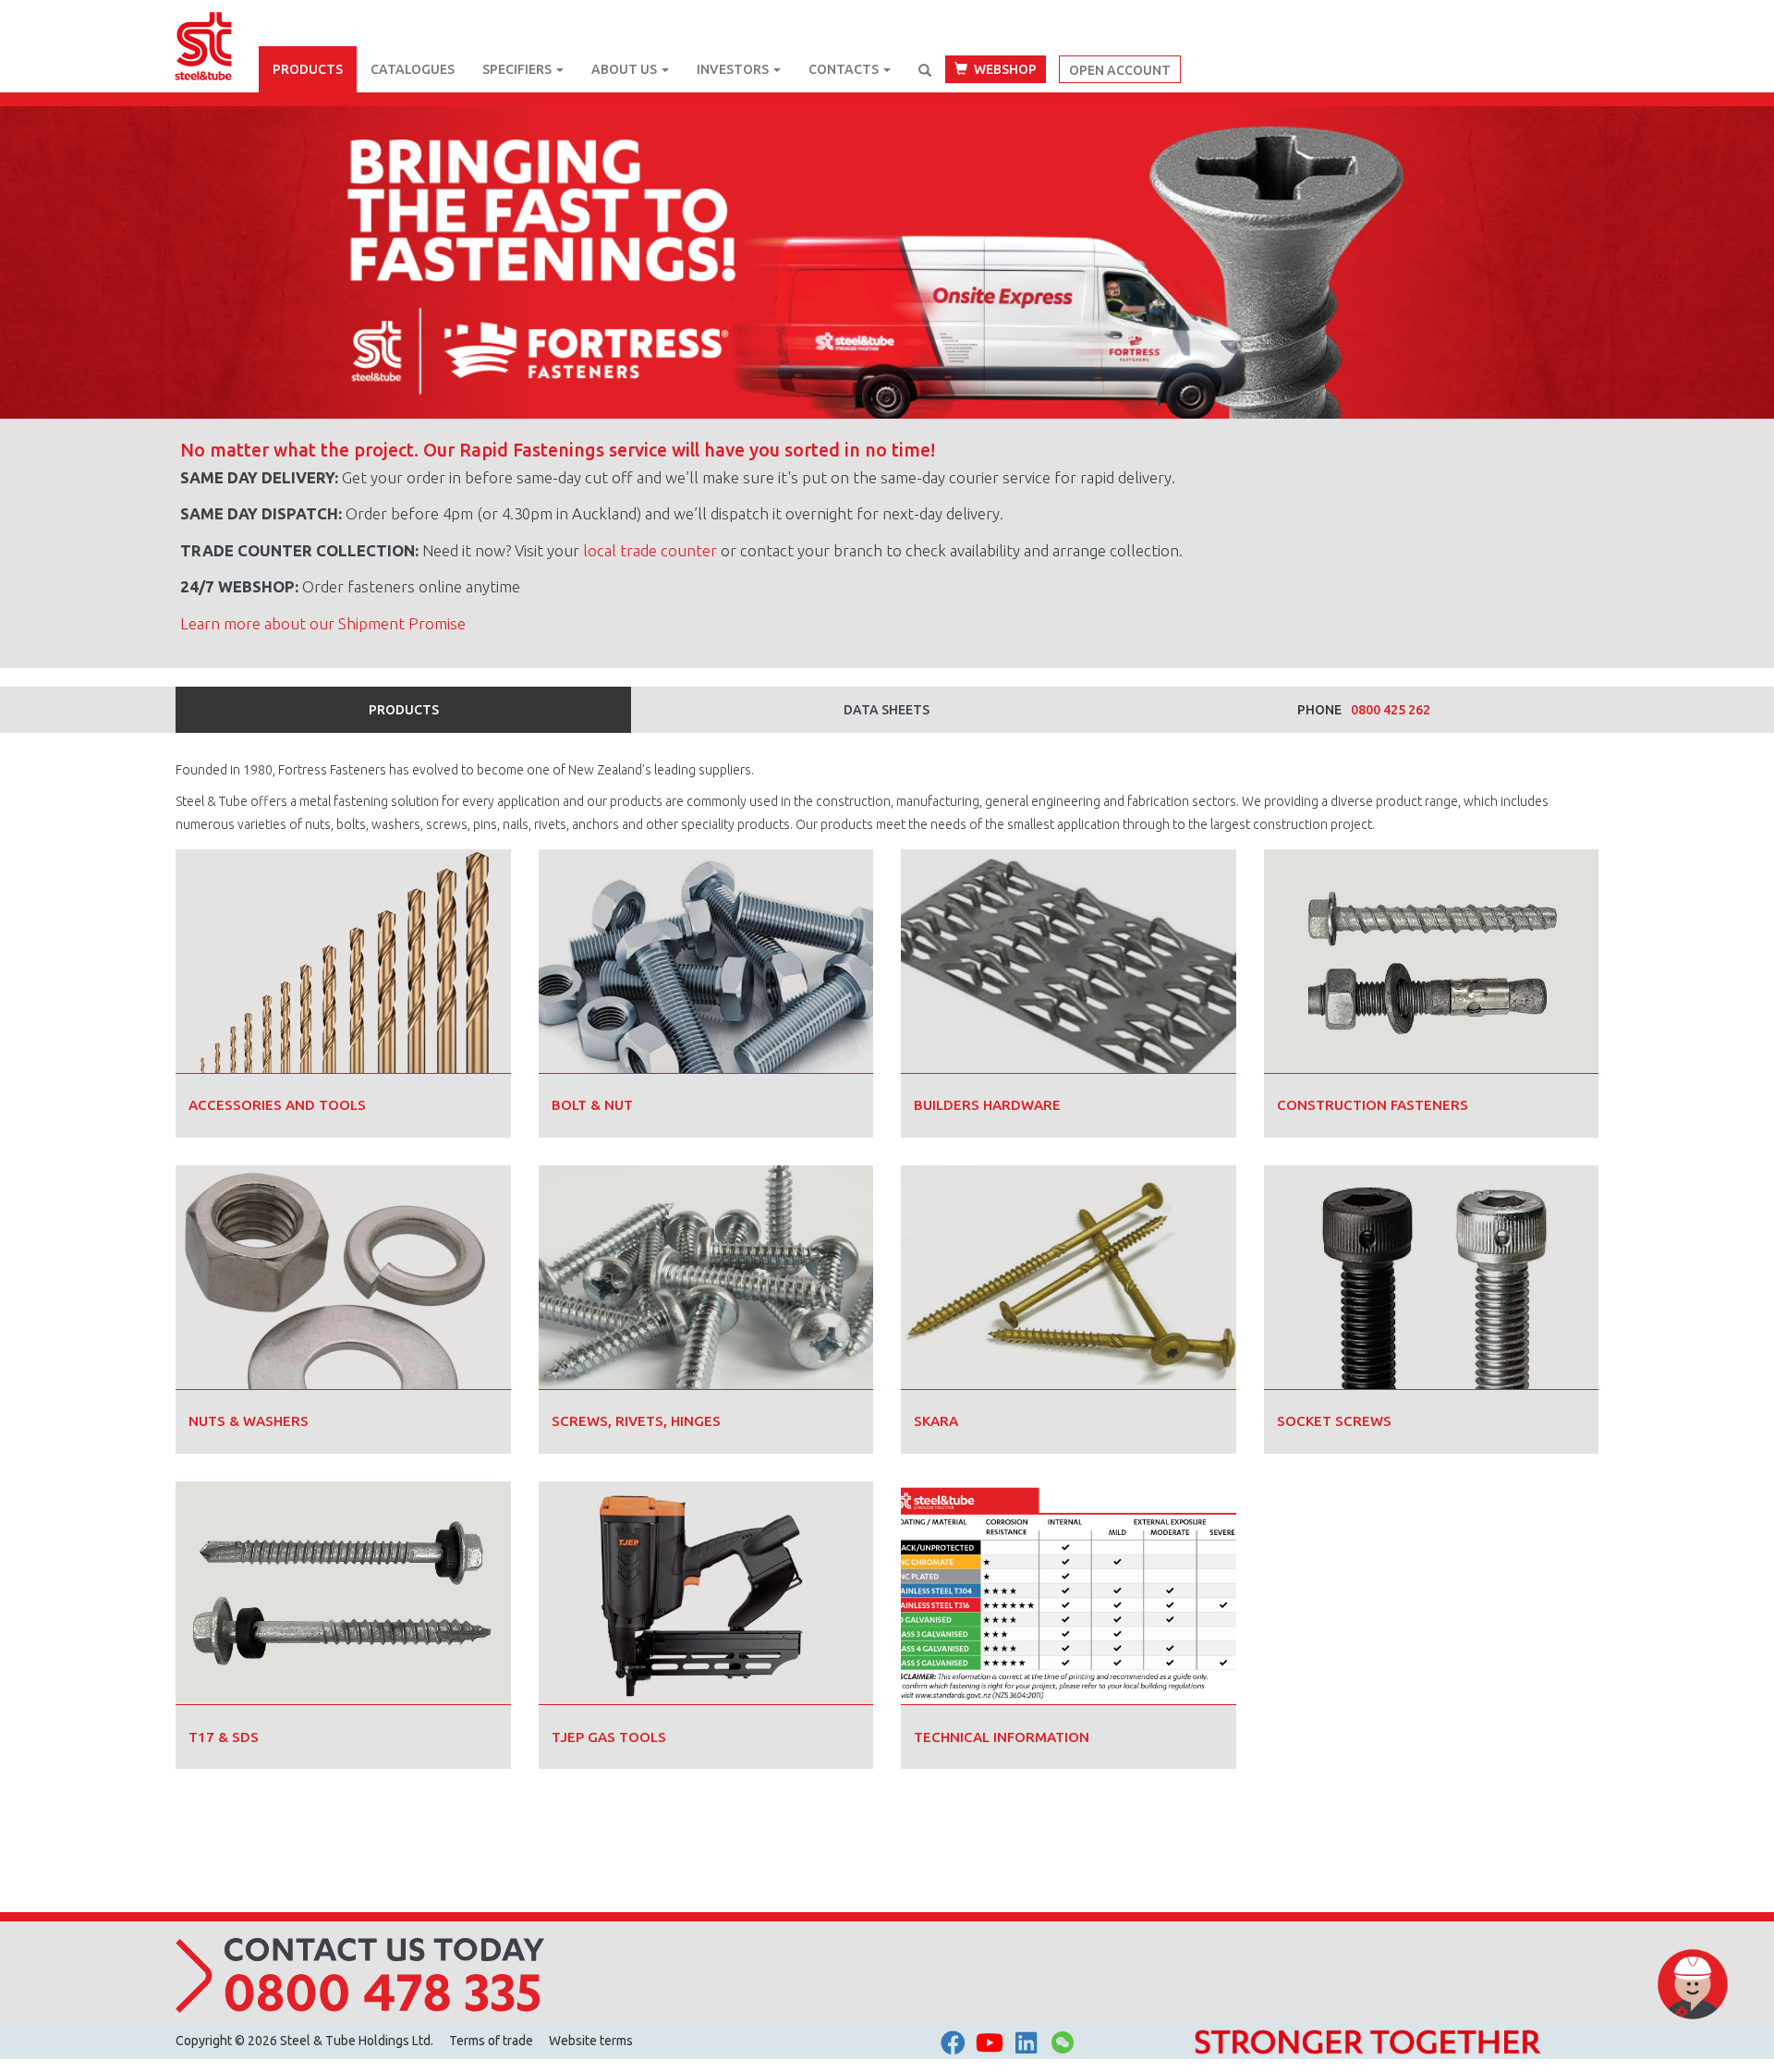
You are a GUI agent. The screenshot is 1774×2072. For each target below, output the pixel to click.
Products (308, 69)
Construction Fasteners (1373, 1105)
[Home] (217, 23)
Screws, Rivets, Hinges (636, 1421)
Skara (936, 1421)
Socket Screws (1334, 1421)
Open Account (1120, 70)
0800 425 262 (1391, 710)
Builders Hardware (987, 1105)
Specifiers (518, 69)
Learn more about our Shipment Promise (323, 623)
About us (626, 69)
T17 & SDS (224, 1737)
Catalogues (413, 69)
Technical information (1002, 1737)
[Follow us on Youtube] (990, 2042)
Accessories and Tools (277, 1105)
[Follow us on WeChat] (1063, 2047)
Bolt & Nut (592, 1105)
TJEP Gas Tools (609, 1737)
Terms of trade (491, 2041)
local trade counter (650, 550)
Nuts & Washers (249, 1421)
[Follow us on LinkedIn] (1026, 2042)
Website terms (591, 2041)
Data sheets (887, 710)
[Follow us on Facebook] (953, 2042)
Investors (734, 69)
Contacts (845, 69)
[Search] (925, 70)
